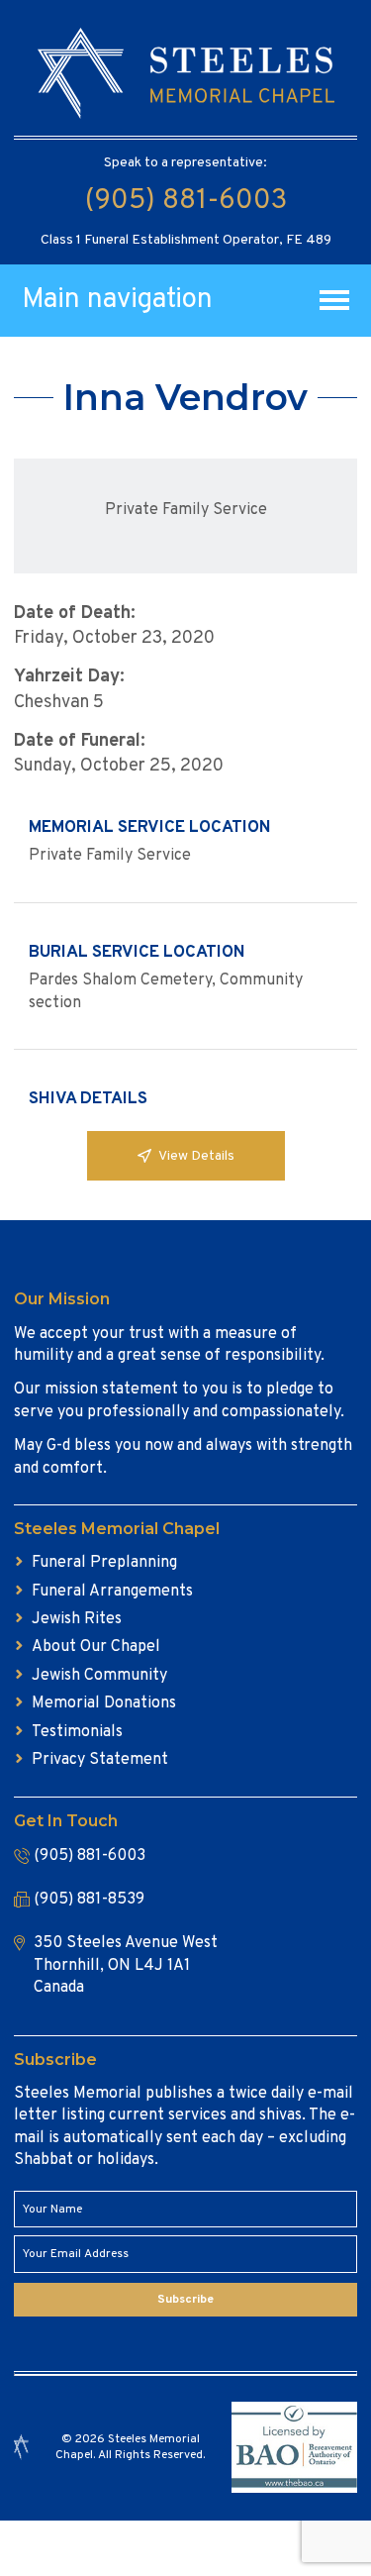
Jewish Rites (77, 1619)
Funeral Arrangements (112, 1592)
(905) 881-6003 (186, 201)
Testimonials (77, 1732)
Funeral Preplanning (104, 1563)
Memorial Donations (104, 1703)
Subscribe (185, 2300)
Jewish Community (99, 1676)
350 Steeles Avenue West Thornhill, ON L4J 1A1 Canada (126, 1965)
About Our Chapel (96, 1647)
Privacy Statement (100, 1760)
